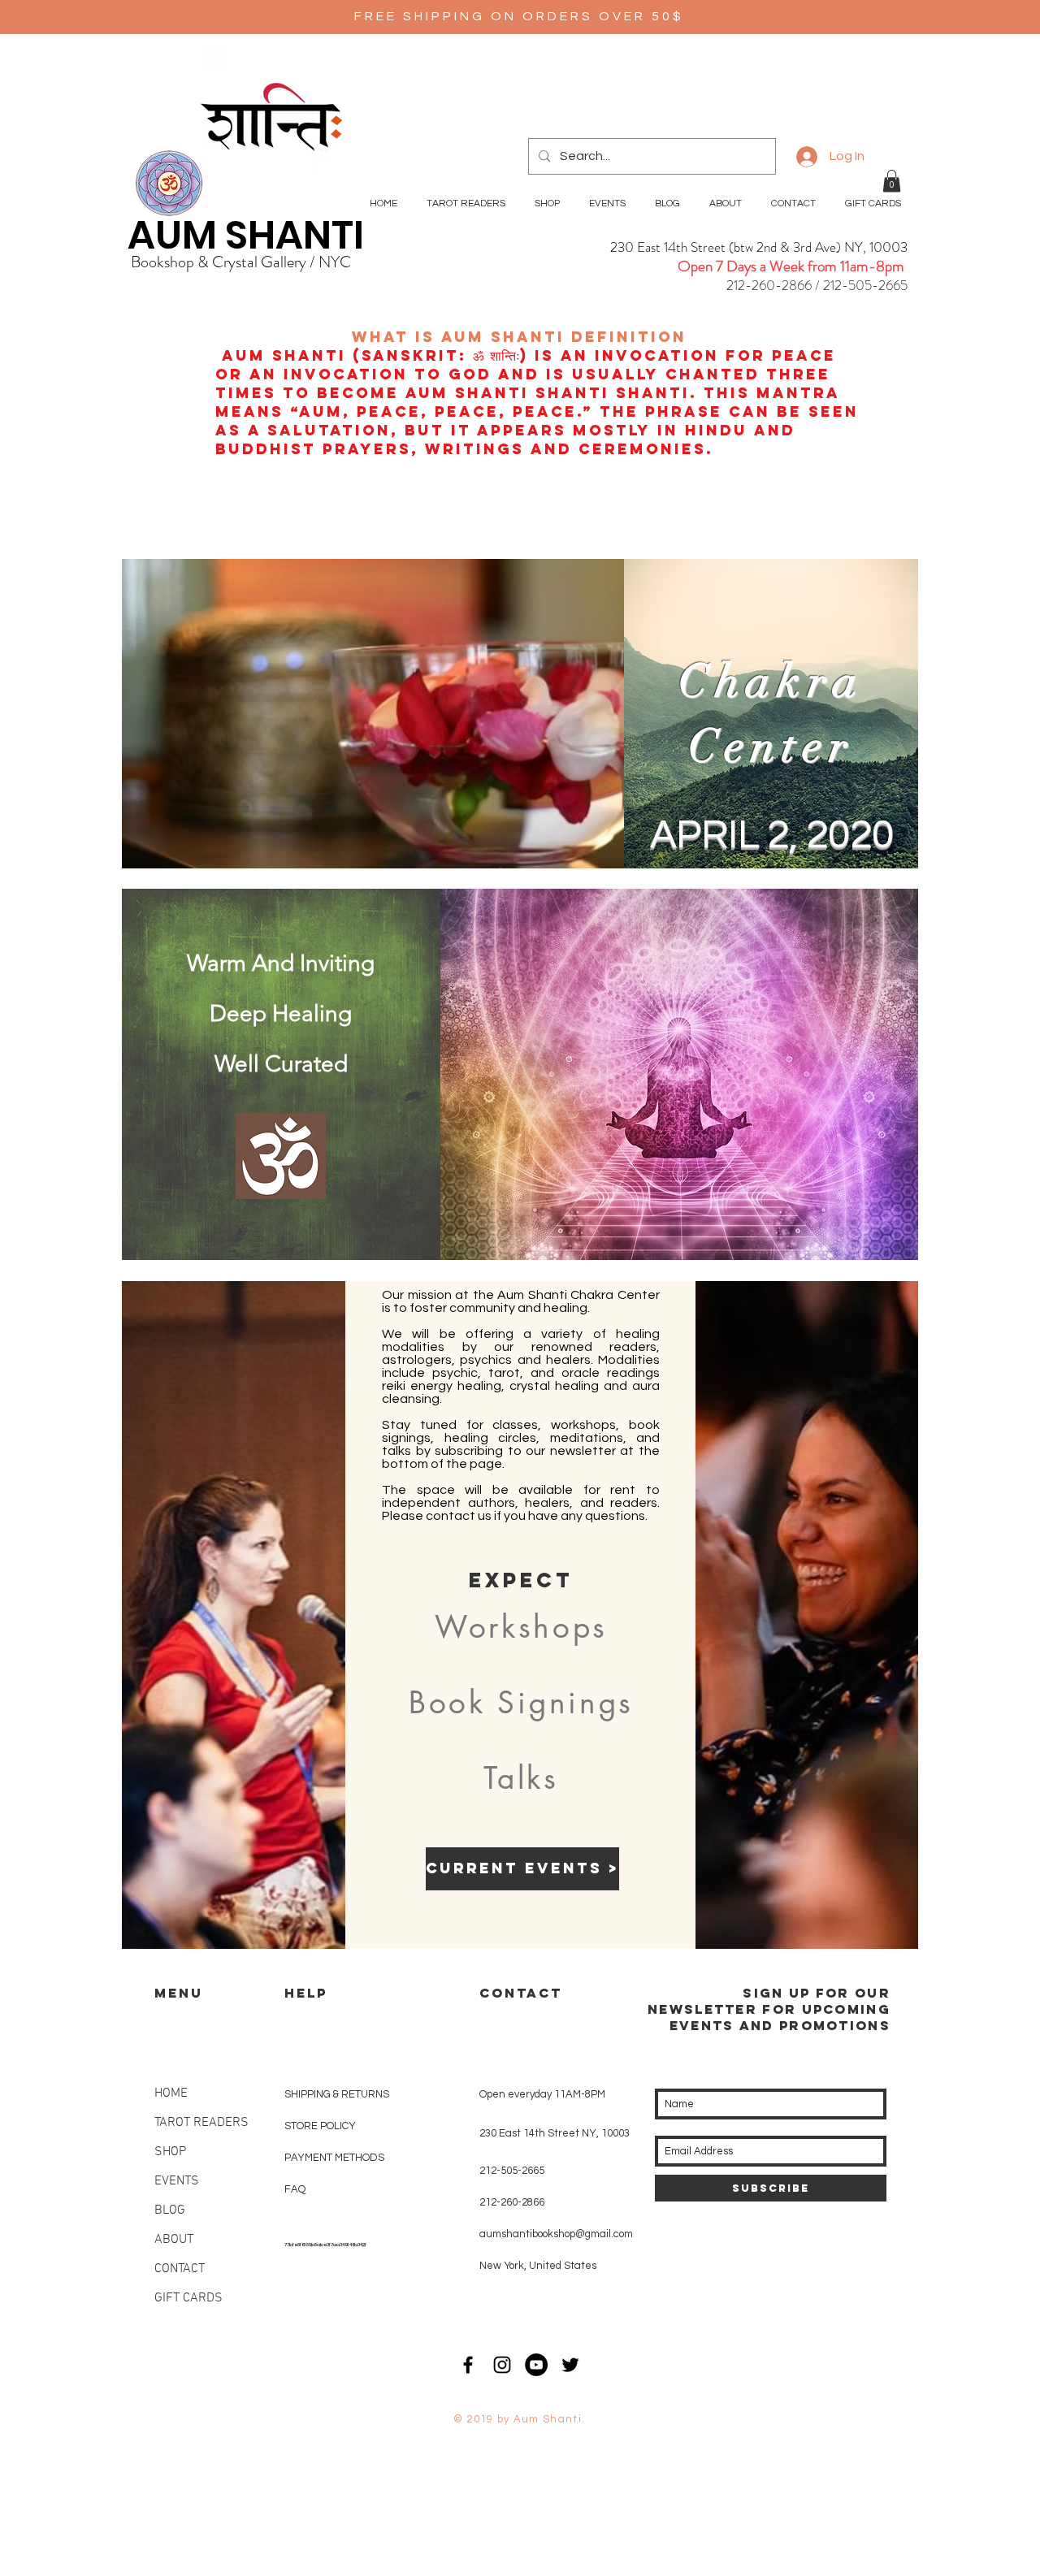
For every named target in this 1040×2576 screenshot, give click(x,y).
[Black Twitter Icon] (570, 2365)
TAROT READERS (201, 2123)
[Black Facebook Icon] (468, 2365)
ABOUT (174, 2240)
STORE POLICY (321, 2126)
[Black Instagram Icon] (502, 2365)
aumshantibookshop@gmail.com (556, 2234)
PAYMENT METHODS (334, 2158)
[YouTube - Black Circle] (536, 2365)
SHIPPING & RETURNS (337, 2094)
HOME (171, 2093)
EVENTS (177, 2181)
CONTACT (180, 2269)
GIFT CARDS (188, 2298)
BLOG (170, 2210)
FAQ (295, 2189)
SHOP (170, 2152)
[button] (892, 181)
